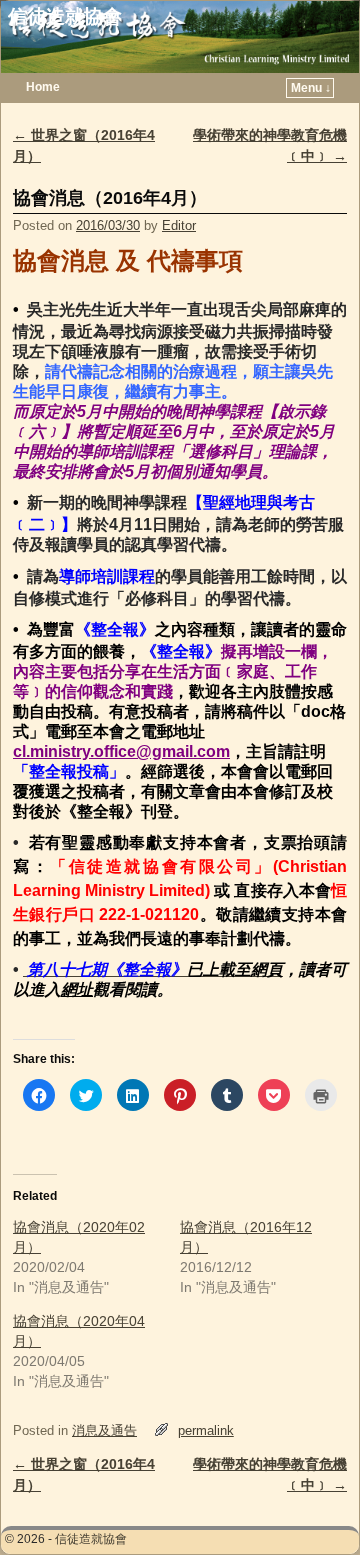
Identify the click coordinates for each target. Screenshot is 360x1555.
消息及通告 (104, 1430)
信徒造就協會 (65, 16)
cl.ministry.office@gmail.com (121, 751)
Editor (179, 225)
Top (312, 1507)
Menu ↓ (311, 88)
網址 (77, 989)
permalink (206, 1430)
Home (43, 87)
